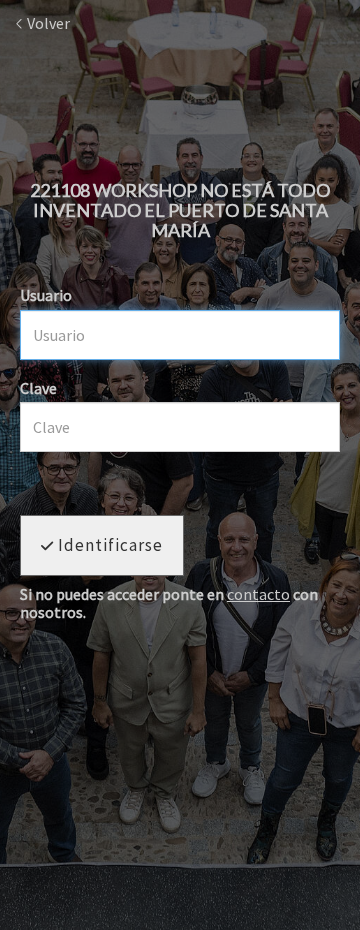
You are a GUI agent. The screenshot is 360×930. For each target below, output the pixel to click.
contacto (258, 594)
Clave (38, 388)
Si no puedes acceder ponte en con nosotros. (169, 603)
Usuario (46, 295)
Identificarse (108, 545)
